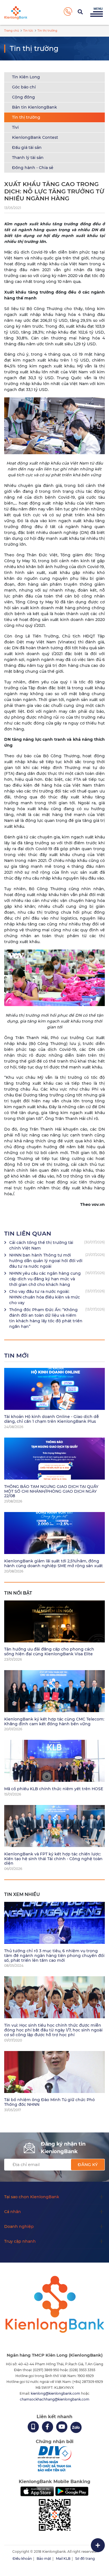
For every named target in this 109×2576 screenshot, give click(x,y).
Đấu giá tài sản (27, 147)
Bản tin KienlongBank (35, 107)
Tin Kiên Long (26, 77)
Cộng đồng (23, 97)
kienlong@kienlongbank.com (56, 2393)
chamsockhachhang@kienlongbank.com (55, 2399)
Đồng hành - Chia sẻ (33, 168)
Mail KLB (63, 2559)
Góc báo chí (24, 87)
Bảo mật (44, 2559)
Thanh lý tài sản (28, 158)
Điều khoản (22, 2559)
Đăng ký (88, 2164)
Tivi (15, 127)
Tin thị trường (26, 117)
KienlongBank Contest (35, 137)
